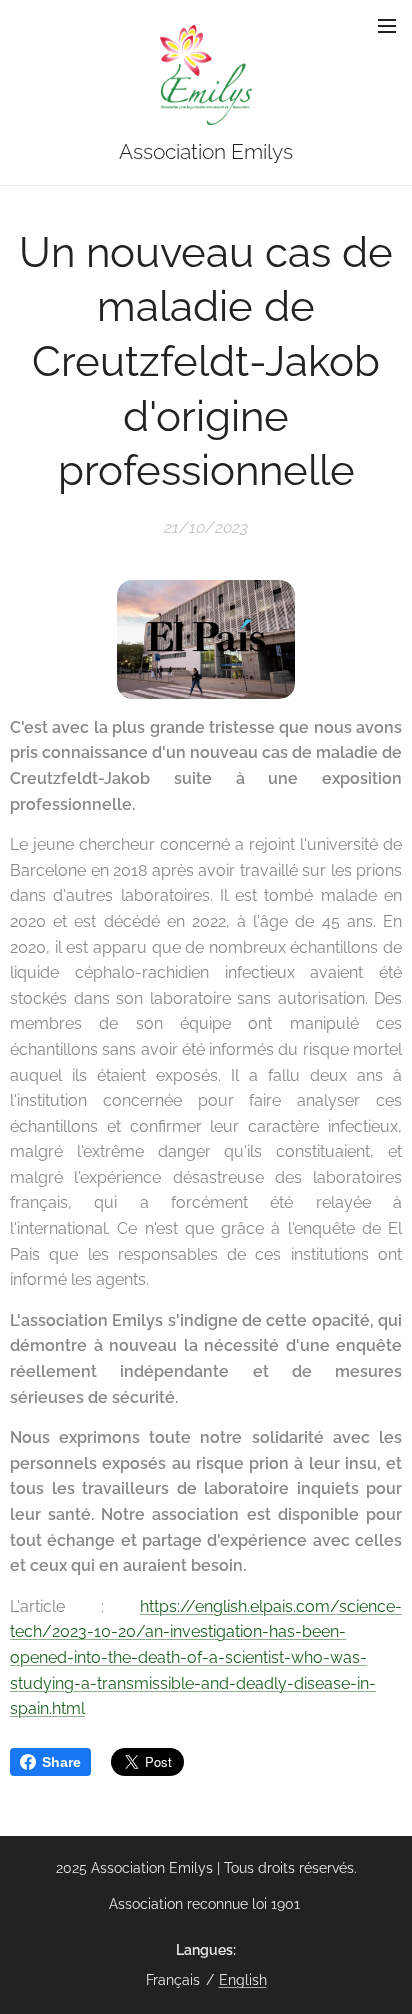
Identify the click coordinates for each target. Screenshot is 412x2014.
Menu (387, 25)
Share (61, 1762)
